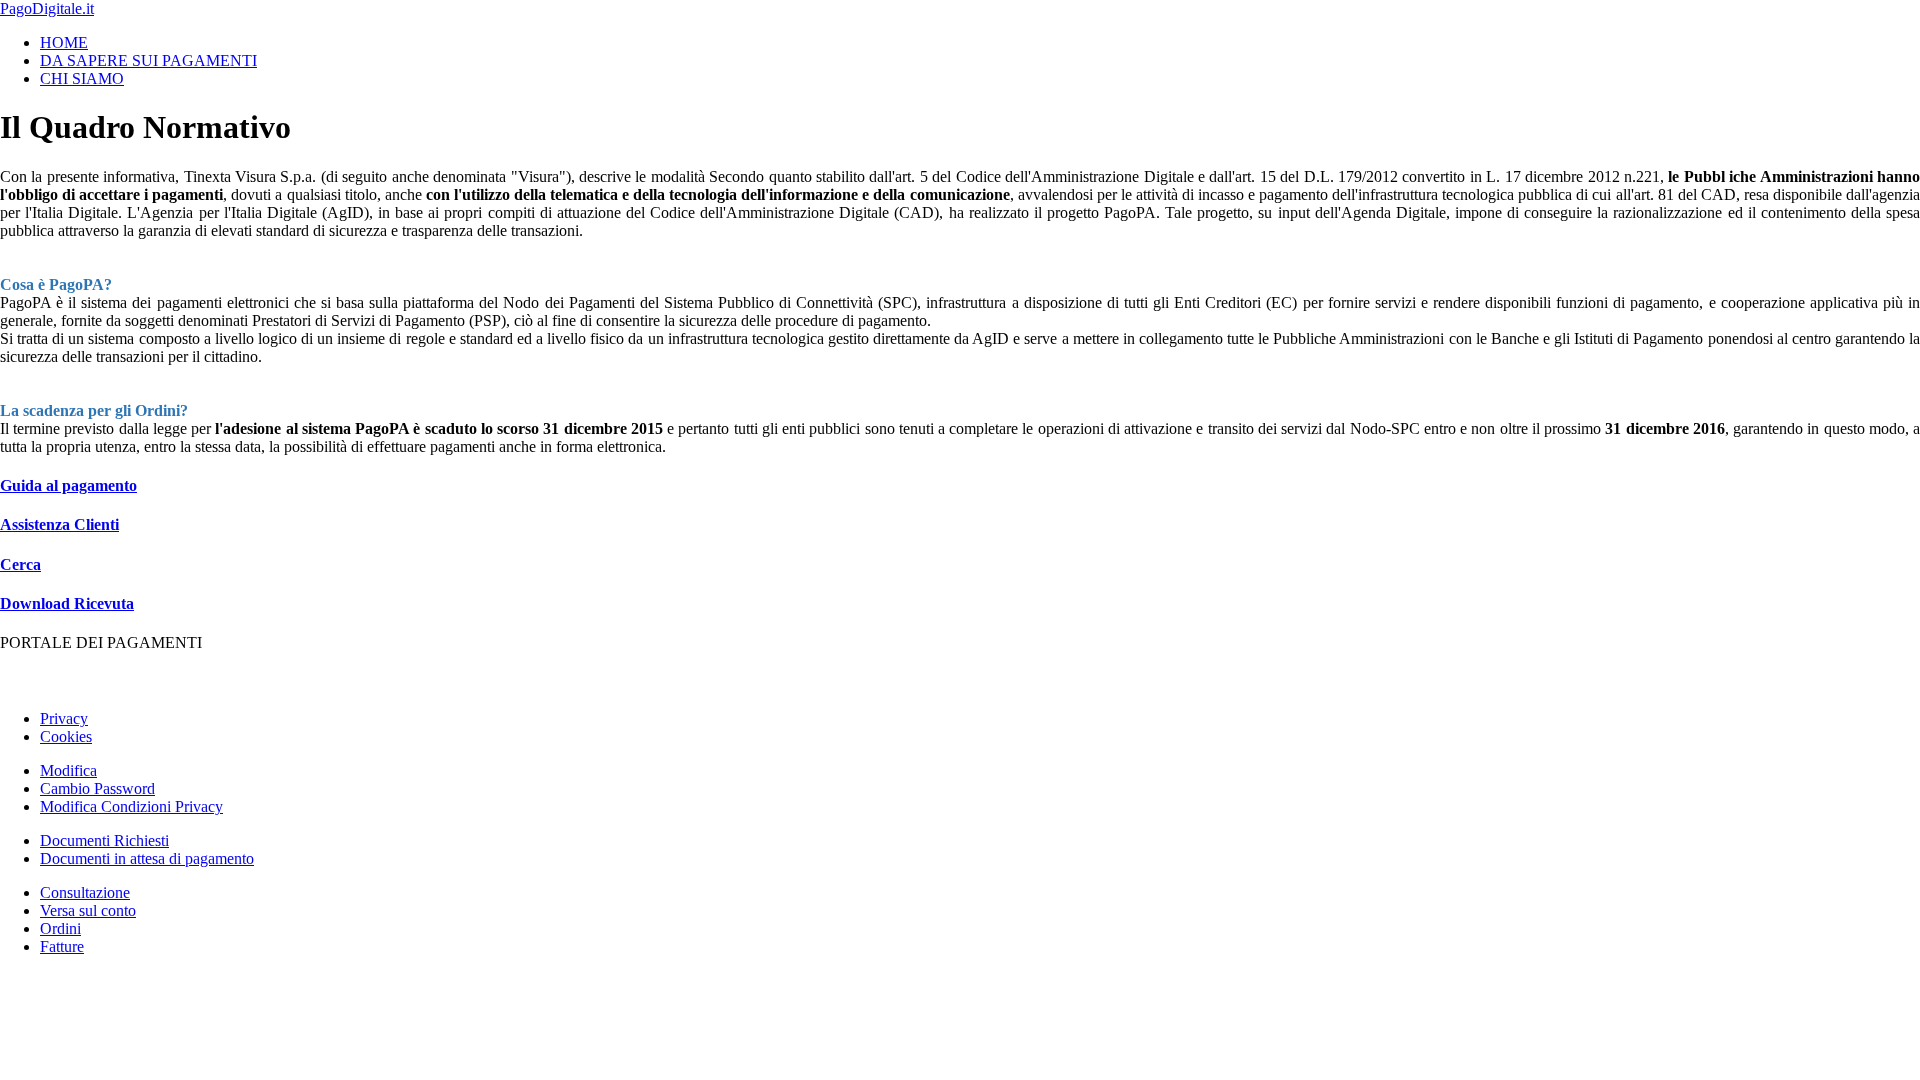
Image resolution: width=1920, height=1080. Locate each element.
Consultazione (85, 892)
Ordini (60, 928)
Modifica (68, 770)
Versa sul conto (88, 910)
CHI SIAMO (82, 78)
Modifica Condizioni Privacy (131, 806)
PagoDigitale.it (47, 8)
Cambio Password (97, 788)
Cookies (66, 736)
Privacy (64, 718)
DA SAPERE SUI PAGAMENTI (148, 60)
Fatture (62, 946)
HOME (64, 42)
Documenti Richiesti (104, 840)
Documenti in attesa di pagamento (147, 858)
